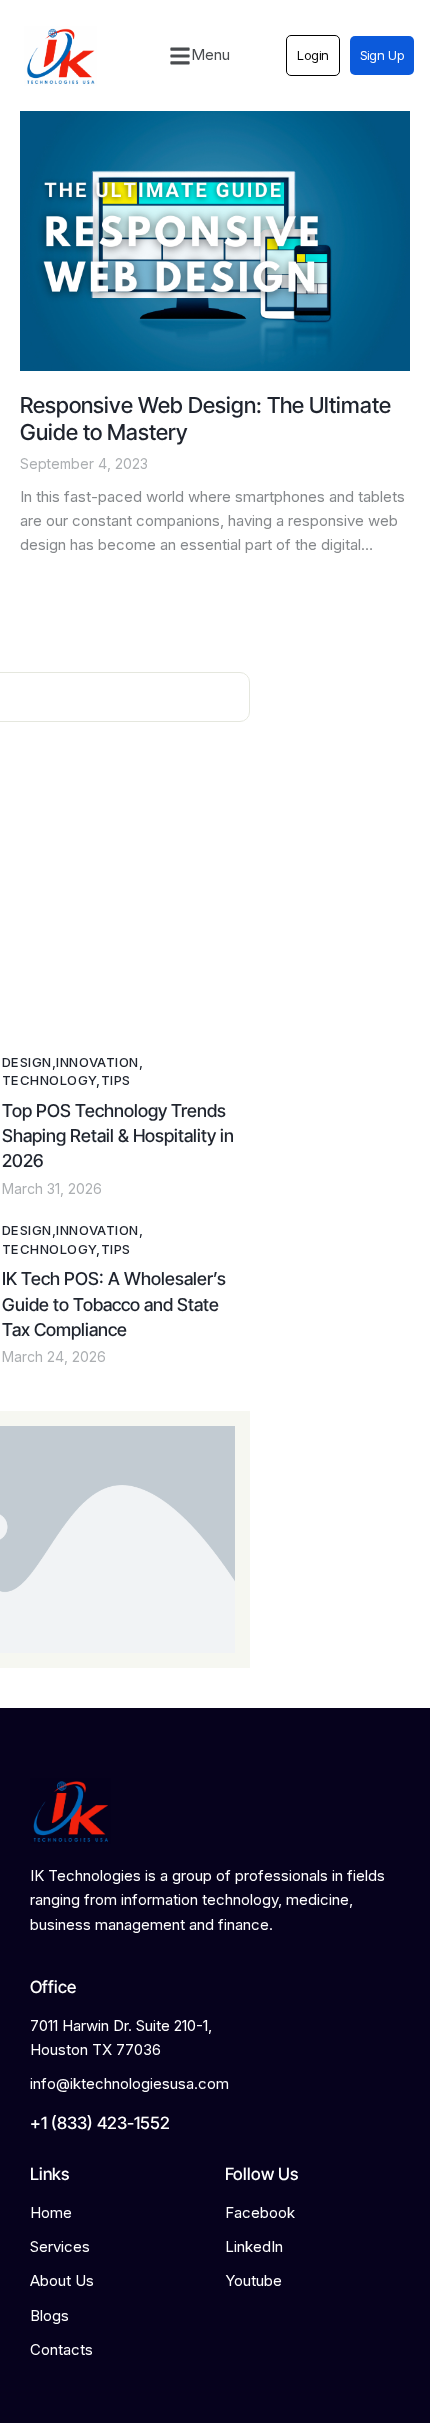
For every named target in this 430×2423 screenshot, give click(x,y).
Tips (116, 1080)
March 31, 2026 (52, 1188)
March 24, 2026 (54, 1356)
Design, (29, 1062)
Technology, (51, 1080)
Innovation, (99, 1062)
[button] (199, 55)
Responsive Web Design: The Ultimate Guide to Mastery (205, 418)
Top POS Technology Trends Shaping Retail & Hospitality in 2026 (118, 1136)
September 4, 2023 (84, 463)
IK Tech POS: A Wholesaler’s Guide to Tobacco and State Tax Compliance (114, 1304)
